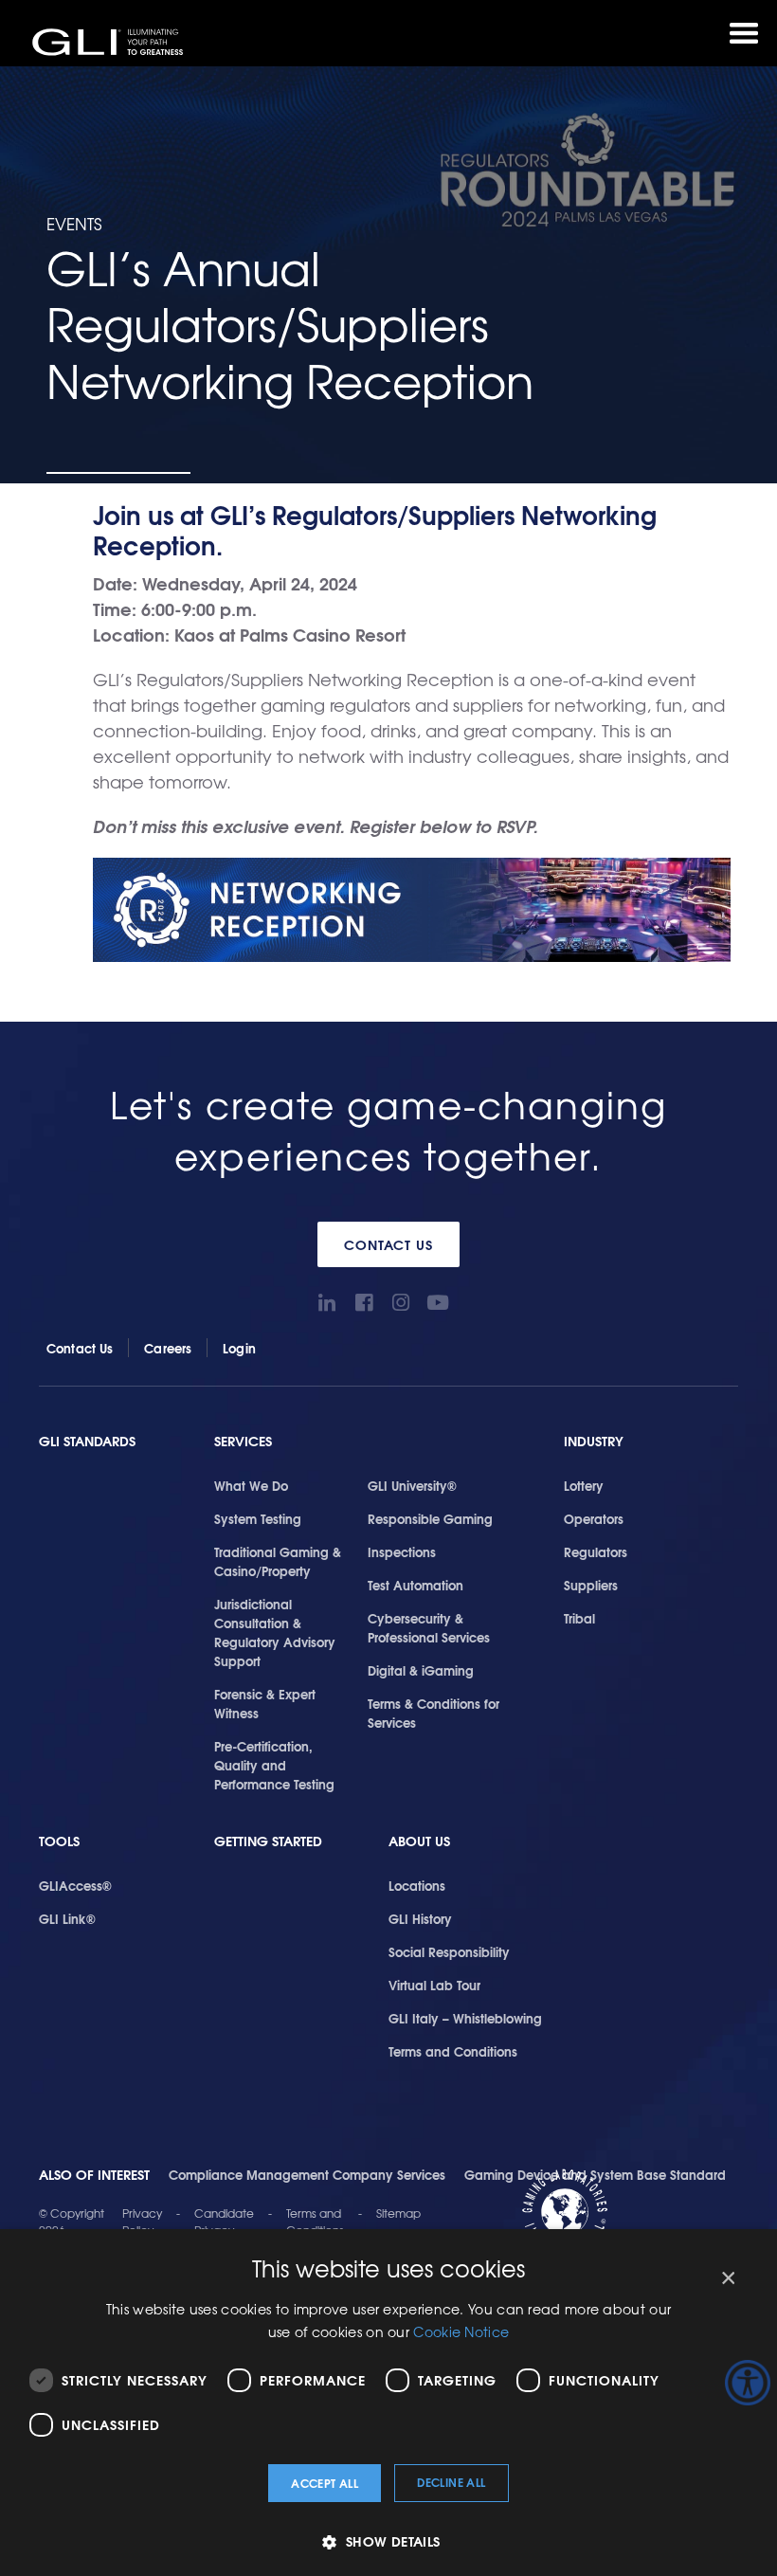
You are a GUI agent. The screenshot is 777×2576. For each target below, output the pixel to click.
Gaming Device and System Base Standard (595, 2174)
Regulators (596, 1551)
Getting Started (268, 1841)
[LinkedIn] (326, 1303)
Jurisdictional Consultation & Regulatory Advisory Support (275, 1632)
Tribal (579, 1618)
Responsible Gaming (430, 1518)
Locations (417, 1885)
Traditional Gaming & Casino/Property (278, 1561)
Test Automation (416, 1585)
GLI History (420, 1918)
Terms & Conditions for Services (434, 1713)
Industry (594, 1441)
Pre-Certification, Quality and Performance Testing (274, 1765)
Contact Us (389, 1244)
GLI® (109, 42)
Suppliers (591, 1585)
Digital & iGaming (421, 1670)
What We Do (251, 1485)
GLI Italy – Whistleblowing (465, 2018)
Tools (59, 1841)
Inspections (402, 1551)
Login (239, 1348)
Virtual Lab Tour (434, 1985)
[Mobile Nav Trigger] (744, 33)
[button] (388, 2541)
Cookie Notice (461, 2331)
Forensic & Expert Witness (265, 1703)
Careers (168, 1348)
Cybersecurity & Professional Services (429, 1627)
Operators (594, 1518)
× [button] (727, 2279)
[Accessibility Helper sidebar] (748, 2383)
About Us (419, 1841)
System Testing (258, 1518)
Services (243, 1441)
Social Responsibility (449, 1951)
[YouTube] (437, 1303)
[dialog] (388, 2403)
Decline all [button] (451, 2482)
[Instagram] (400, 1303)
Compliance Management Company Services (307, 2174)
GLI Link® (67, 1918)
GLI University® (412, 1485)
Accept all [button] (325, 2483)
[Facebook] (363, 1303)
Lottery (584, 1485)
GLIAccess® (75, 1885)
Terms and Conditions (453, 2051)
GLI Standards (87, 1441)
